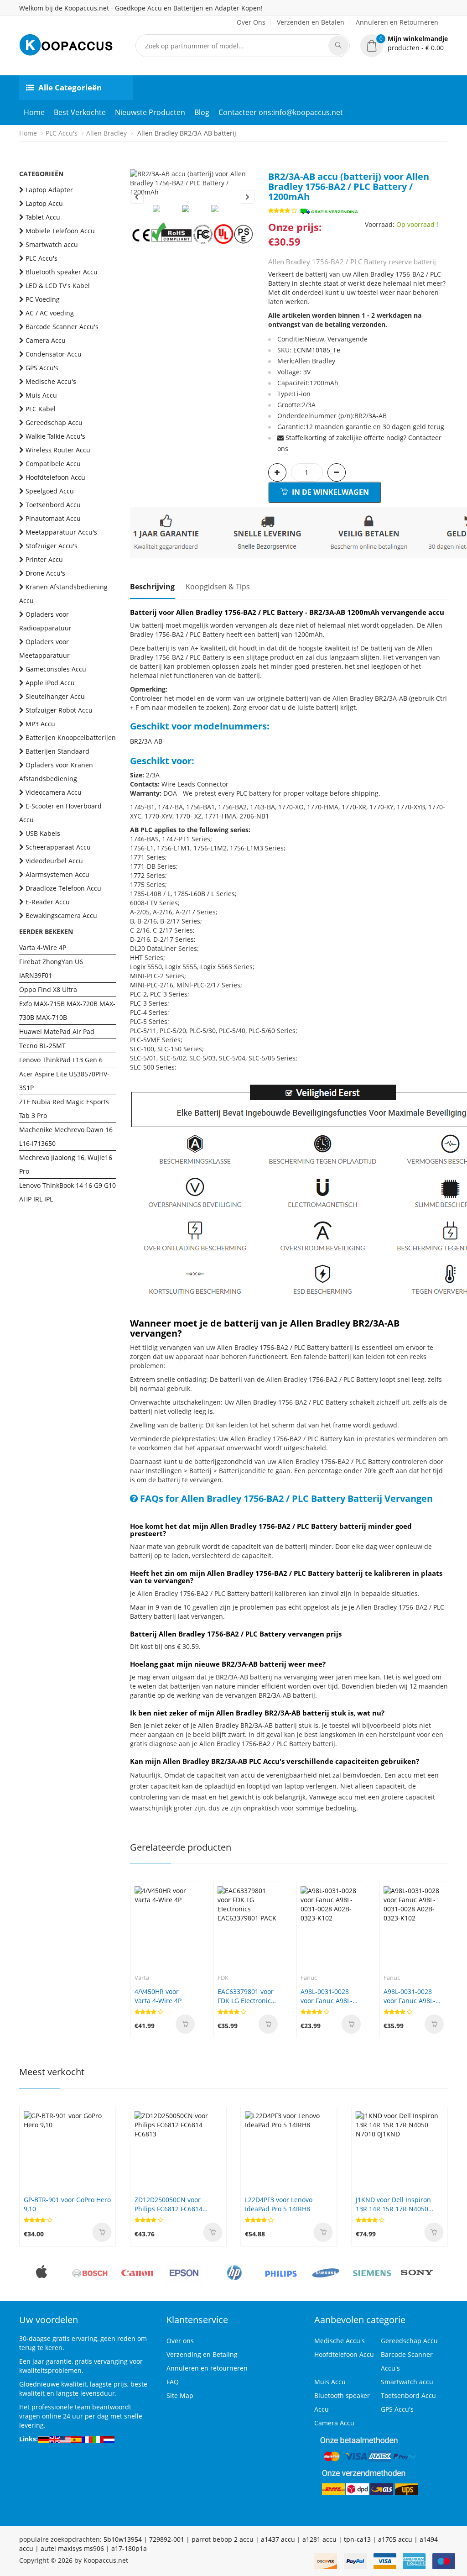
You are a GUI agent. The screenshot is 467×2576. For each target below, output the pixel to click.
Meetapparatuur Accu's (61, 532)
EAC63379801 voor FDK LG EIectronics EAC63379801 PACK (247, 1996)
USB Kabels (43, 833)
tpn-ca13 (357, 2539)
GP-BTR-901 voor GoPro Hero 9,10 (67, 2204)
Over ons (180, 2341)
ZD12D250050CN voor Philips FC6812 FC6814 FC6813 (169, 2204)
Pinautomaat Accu (53, 518)
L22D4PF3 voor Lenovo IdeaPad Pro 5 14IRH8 (279, 2204)
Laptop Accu (44, 203)
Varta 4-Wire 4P (43, 947)
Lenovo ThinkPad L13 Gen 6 (61, 1060)
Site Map (180, 2395)
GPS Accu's (42, 368)
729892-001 (167, 2539)
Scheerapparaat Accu (58, 847)
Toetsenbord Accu (53, 505)
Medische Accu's (51, 381)
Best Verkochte (80, 112)
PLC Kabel (41, 409)
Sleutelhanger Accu (55, 696)
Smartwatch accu (52, 244)
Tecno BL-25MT (42, 1046)
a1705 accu (395, 2539)
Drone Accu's (45, 573)
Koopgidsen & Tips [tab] (218, 587)
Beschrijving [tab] (152, 587)
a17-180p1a (129, 2548)
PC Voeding (43, 299)
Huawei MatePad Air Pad (57, 1031)
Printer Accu (44, 559)
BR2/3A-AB (146, 741)
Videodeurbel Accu (54, 861)
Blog (202, 112)
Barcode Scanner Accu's (62, 327)
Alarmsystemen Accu (57, 874)
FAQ (173, 2382)
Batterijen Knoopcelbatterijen (71, 737)
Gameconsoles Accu (56, 669)
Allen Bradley (106, 133)
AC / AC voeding (50, 313)
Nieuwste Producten (150, 112)
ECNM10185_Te (317, 350)
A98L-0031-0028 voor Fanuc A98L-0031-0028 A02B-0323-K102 (327, 1996)
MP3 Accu (40, 724)
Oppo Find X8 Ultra (48, 989)
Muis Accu (41, 395)
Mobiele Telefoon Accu (60, 231)
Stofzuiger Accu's (52, 546)
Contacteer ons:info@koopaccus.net (281, 112)
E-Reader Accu (48, 902)
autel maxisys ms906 (72, 2548)
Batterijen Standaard (57, 751)
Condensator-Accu (54, 354)
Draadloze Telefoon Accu (63, 888)
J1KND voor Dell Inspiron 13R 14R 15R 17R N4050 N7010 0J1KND (393, 2204)
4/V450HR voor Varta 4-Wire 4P (158, 1996)
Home (34, 112)
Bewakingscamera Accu (61, 916)
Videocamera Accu (54, 792)
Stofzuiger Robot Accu (59, 710)
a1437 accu (278, 2539)
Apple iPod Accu (50, 683)
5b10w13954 (123, 2539)
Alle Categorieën (70, 87)
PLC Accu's (62, 133)
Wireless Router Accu (58, 450)
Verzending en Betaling (202, 2354)
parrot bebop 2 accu (223, 2539)
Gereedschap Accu (54, 422)
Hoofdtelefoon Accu (55, 477)
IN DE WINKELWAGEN (329, 492)
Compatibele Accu (53, 464)
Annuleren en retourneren (207, 2368)
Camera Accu (46, 340)
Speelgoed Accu (50, 491)
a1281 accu (319, 2539)
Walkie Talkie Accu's (55, 436)
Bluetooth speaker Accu (62, 272)
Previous (137, 197)
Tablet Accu (43, 217)
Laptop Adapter (49, 190)
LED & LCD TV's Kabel (58, 286)
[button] (404, 43)
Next (248, 197)
